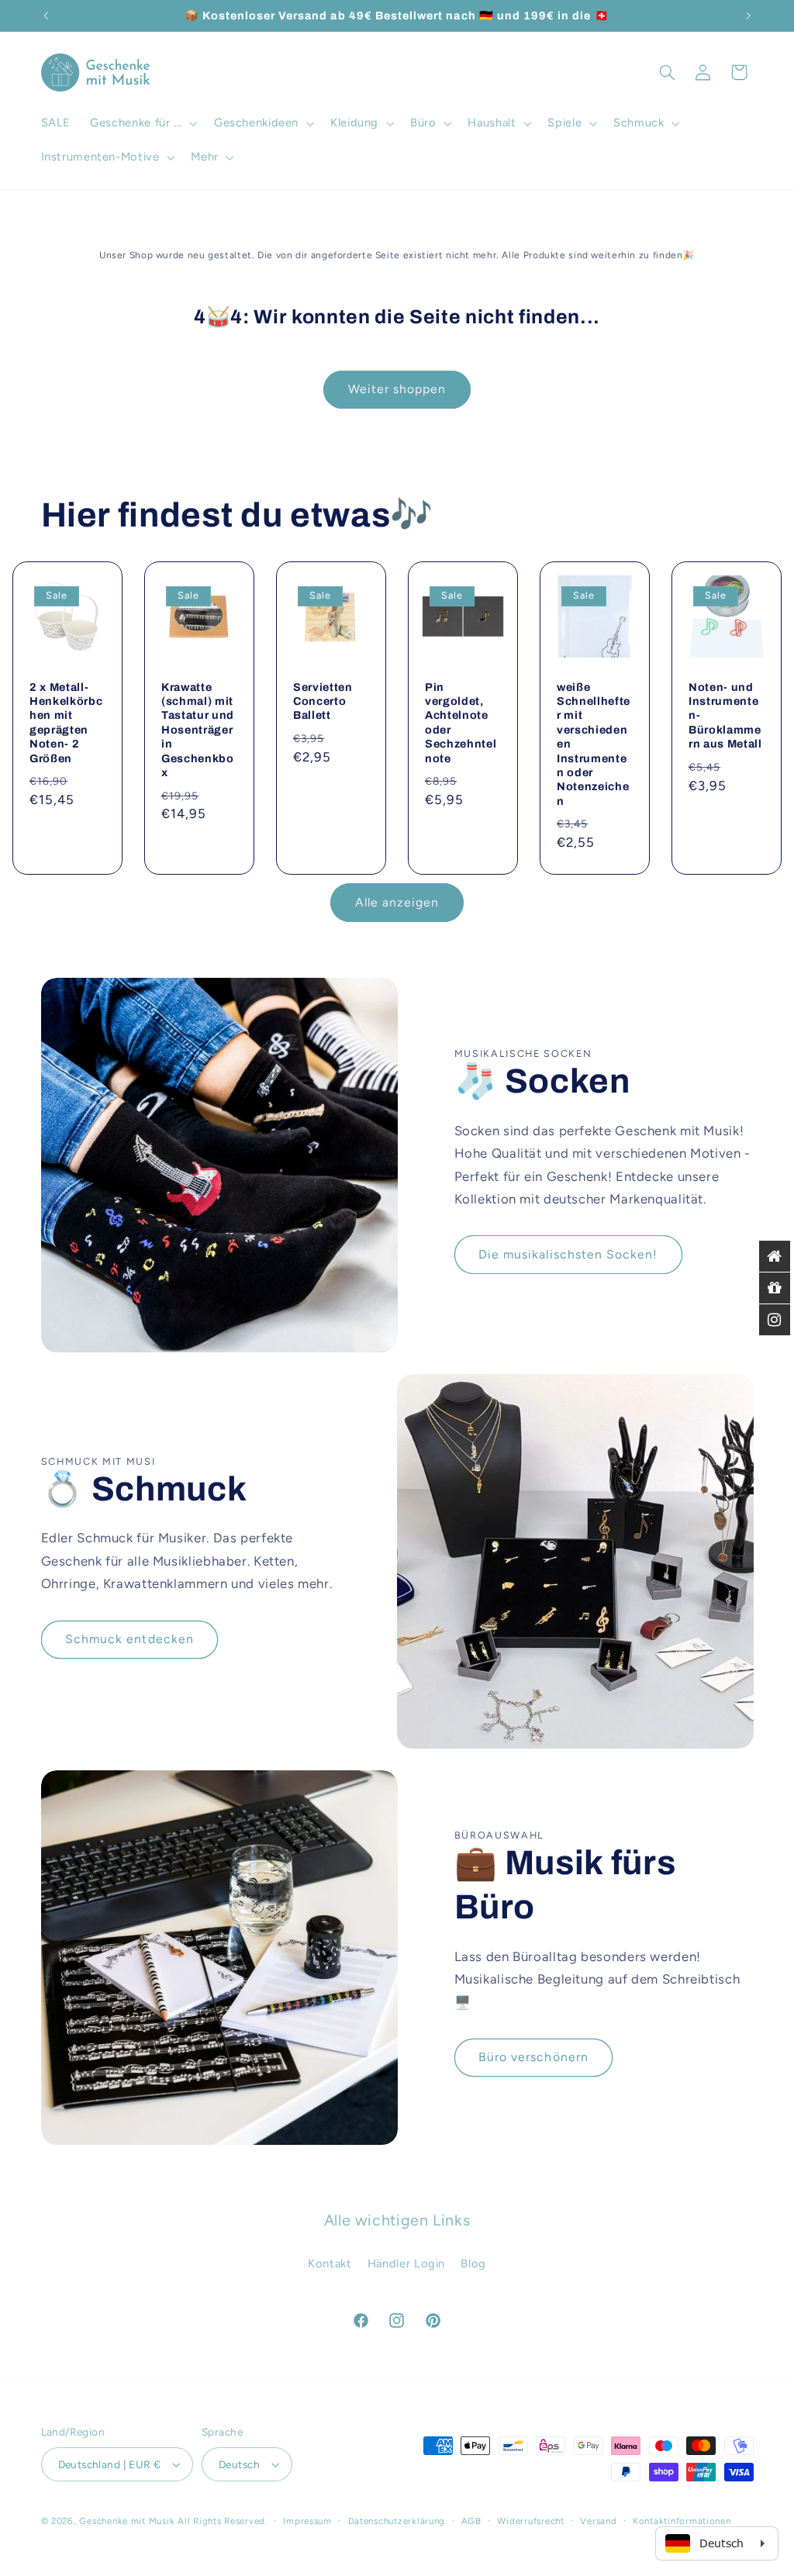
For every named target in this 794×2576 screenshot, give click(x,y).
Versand (598, 2521)
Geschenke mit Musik (127, 2521)
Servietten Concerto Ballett (323, 701)
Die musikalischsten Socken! (568, 1254)
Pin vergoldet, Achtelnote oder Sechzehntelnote (461, 723)
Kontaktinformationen (682, 2521)
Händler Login (406, 2263)
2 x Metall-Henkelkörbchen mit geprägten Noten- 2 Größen (66, 723)
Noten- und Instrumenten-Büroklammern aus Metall (725, 716)
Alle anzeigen (397, 902)
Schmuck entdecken (129, 1639)
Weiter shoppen (397, 389)
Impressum (307, 2521)
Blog (473, 2263)
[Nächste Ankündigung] (748, 16)
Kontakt (330, 2263)
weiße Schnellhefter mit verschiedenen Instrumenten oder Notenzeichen (594, 744)
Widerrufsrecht (530, 2521)
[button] (143, 123)
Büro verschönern (533, 2057)
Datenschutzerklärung (397, 2521)
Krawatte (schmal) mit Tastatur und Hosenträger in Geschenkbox (198, 730)
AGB (471, 2521)
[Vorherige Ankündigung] (46, 16)
